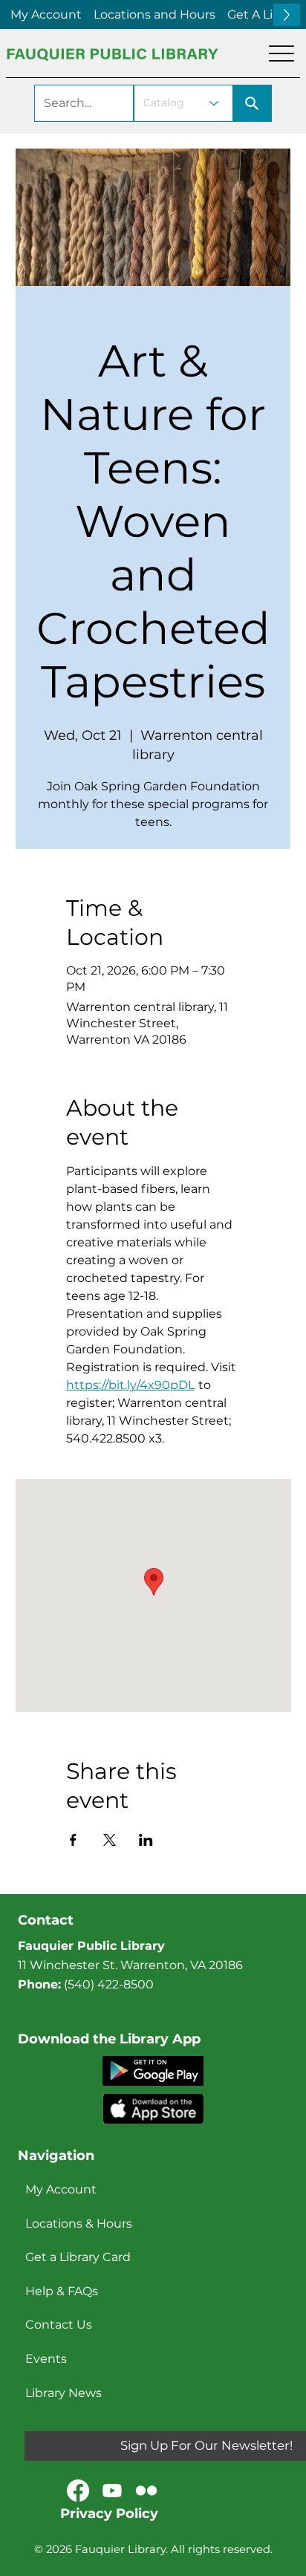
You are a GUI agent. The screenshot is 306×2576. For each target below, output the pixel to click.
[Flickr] (146, 2491)
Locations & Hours (79, 2224)
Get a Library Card (78, 2257)
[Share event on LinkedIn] (146, 1840)
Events (46, 2359)
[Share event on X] (110, 1840)
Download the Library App (109, 2039)
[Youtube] (112, 2491)
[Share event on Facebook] (73, 1840)
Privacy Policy (109, 2514)
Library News (64, 2393)
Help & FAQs (62, 2291)
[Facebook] (78, 2491)
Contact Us (59, 2325)
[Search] (253, 103)
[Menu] (281, 53)
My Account (61, 2189)
